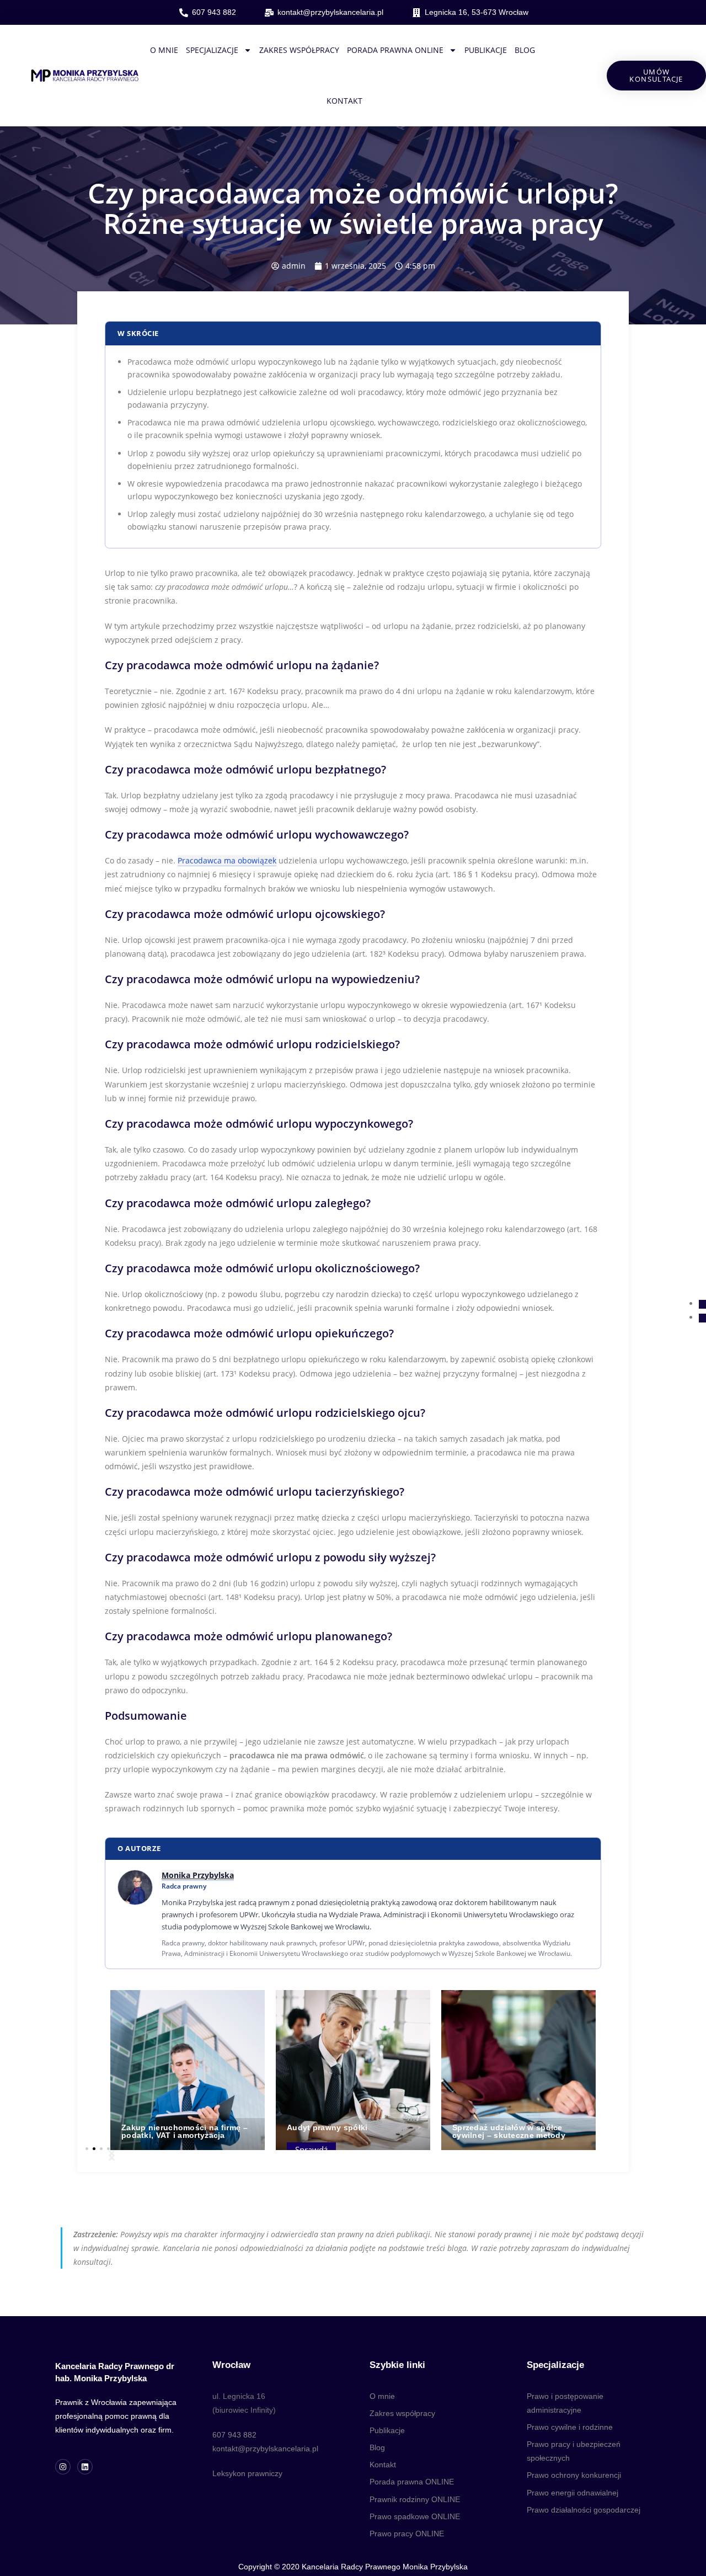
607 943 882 (234, 2435)
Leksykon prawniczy (247, 2473)
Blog (525, 50)
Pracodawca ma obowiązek (227, 860)
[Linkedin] (85, 2467)
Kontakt (344, 101)
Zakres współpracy (299, 50)
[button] (112, 2155)
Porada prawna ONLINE (395, 50)
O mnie (164, 50)
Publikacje (486, 50)
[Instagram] (63, 2467)
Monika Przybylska (198, 1875)
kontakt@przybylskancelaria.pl (265, 2449)
